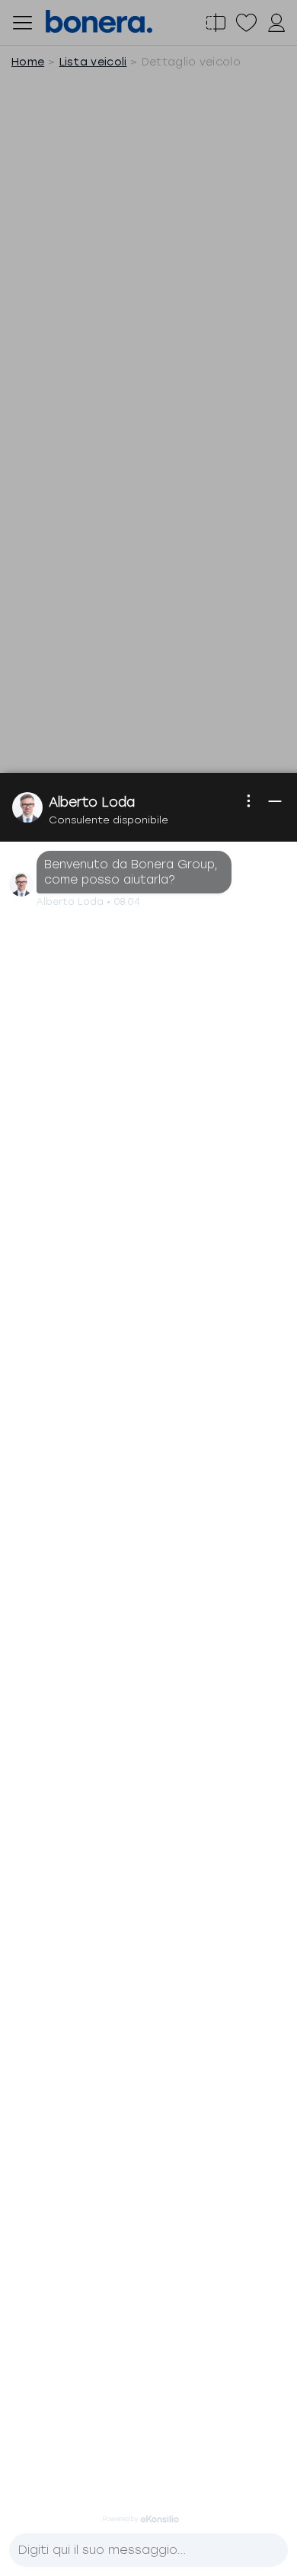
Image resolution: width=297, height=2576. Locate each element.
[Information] (249, 801)
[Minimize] (275, 801)
